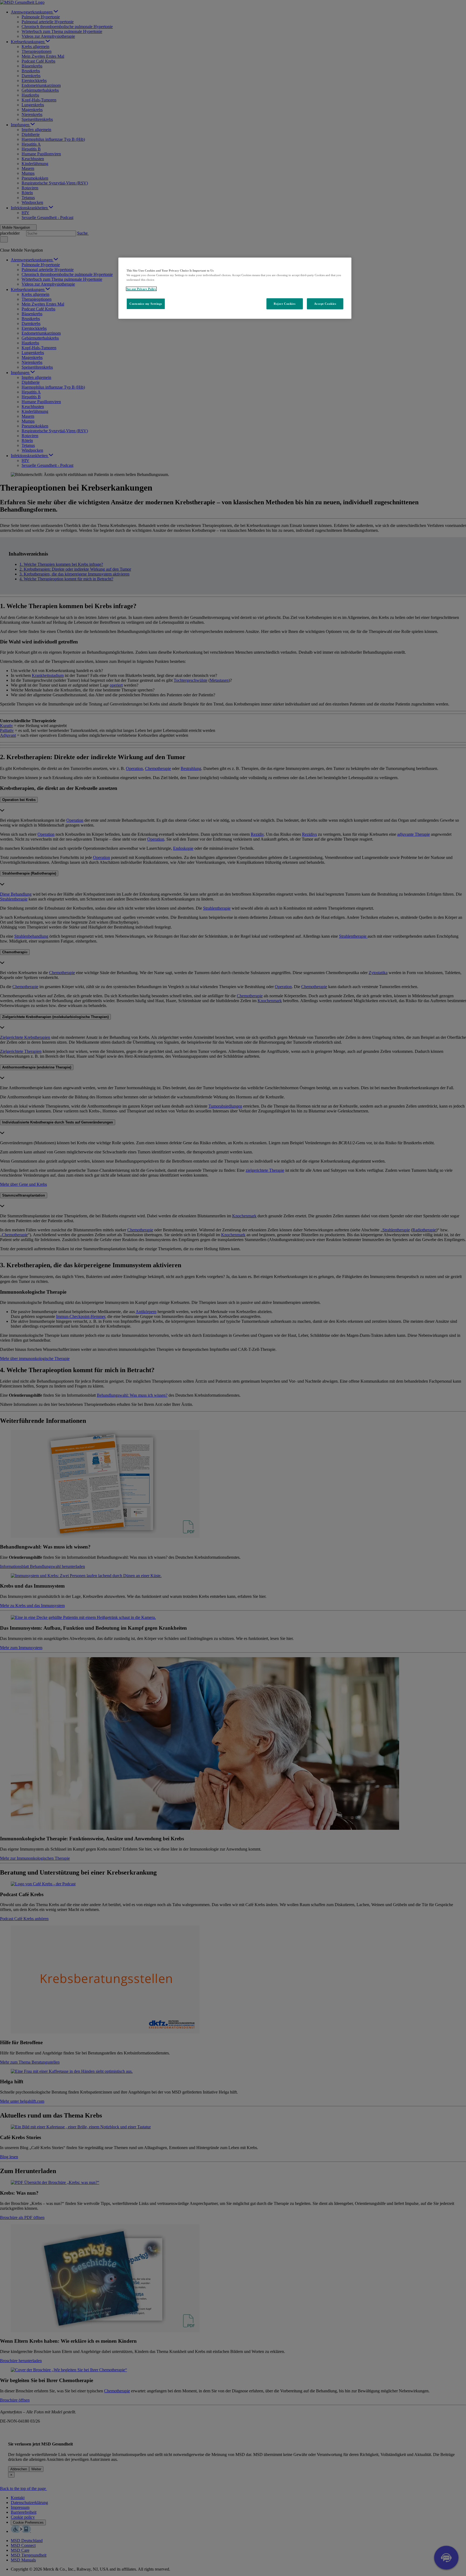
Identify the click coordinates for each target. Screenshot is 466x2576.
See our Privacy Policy (141, 289)
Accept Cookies (325, 304)
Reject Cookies (285, 304)
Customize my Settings (146, 304)
